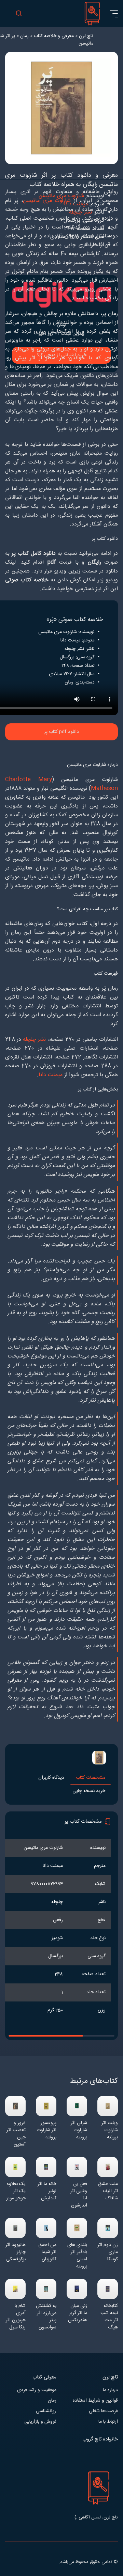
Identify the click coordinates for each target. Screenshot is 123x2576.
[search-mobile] (19, 14)
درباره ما (110, 2390)
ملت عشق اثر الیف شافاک (108, 2191)
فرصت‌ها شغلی (103, 2411)
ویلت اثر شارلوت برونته (110, 2130)
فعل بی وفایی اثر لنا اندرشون (79, 2195)
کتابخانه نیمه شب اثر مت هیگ (109, 2317)
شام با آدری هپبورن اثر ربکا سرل (16, 2317)
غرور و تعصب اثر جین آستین (16, 2134)
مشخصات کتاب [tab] (91, 1778)
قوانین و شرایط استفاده (95, 2401)
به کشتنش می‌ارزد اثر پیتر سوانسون (46, 2317)
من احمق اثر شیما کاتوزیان (47, 2252)
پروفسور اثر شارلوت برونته (46, 2130)
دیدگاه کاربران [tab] (51, 1778)
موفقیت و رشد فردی (37, 2390)
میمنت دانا (51, 1075)
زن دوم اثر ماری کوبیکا (108, 2252)
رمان (52, 2401)
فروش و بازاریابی (40, 2422)
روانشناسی (46, 2411)
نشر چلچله (34, 1040)
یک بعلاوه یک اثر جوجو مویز (16, 2191)
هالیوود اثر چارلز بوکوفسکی (16, 2252)
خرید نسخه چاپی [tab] (89, 1791)
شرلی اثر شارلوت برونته (79, 2130)
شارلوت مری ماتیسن (47, 201)
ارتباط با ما (108, 2422)
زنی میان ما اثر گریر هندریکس (78, 2313)
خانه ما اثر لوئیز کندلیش (47, 2191)
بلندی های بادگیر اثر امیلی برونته (77, 2256)
